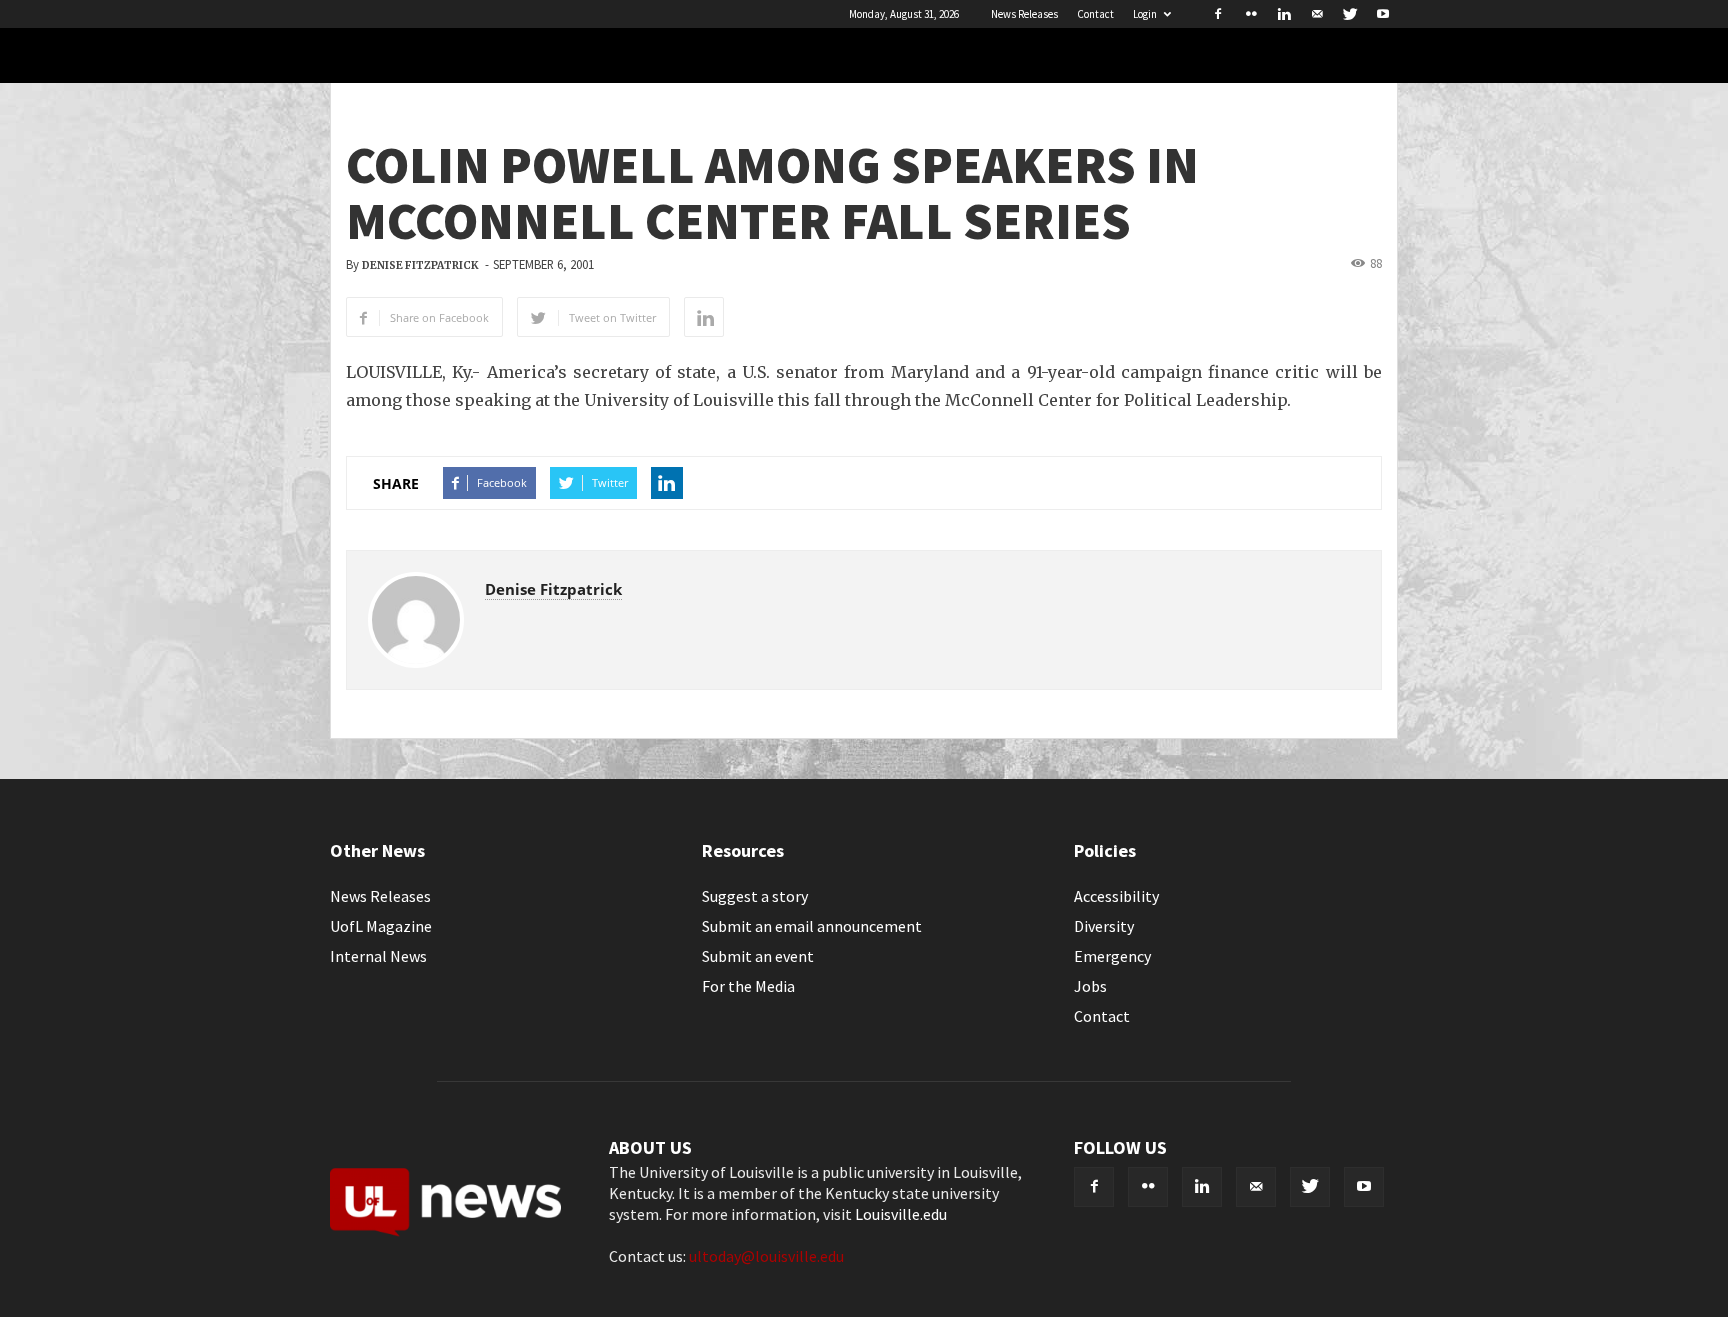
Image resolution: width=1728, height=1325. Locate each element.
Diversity (1104, 926)
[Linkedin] (1284, 14)
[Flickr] (1251, 14)
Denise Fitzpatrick (420, 265)
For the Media (748, 986)
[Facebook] (1218, 14)
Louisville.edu (901, 1214)
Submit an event (758, 956)
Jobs (1090, 986)
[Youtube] (1383, 14)
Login (1145, 14)
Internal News (378, 956)
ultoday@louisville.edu (766, 1256)
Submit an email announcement (812, 926)
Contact (1095, 14)
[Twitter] (1350, 14)
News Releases (1024, 14)
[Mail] (1317, 14)
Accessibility (1116, 896)
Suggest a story (755, 896)
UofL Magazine (381, 926)
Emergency (1112, 956)
